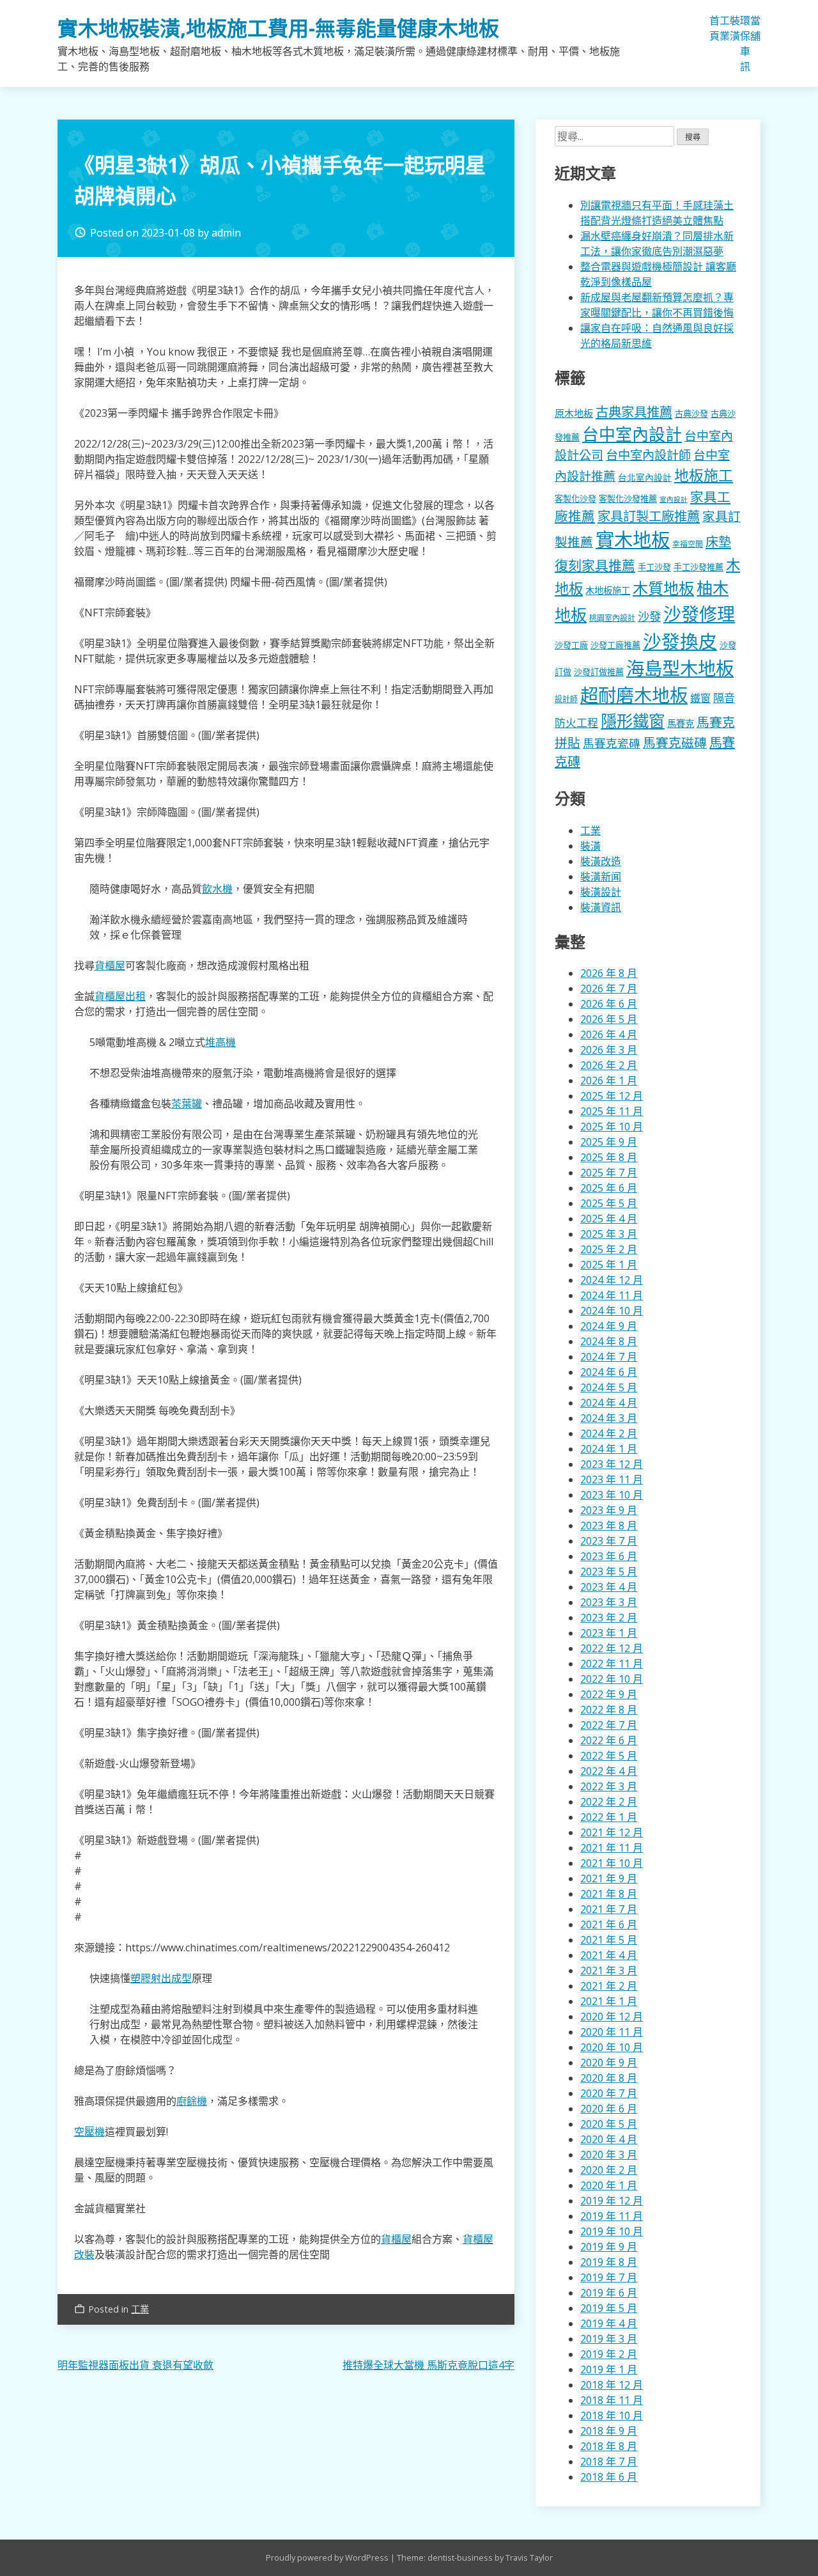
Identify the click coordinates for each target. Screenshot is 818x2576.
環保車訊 (745, 43)
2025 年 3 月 (609, 1234)
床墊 (718, 542)
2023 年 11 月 (612, 1479)
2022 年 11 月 (612, 1664)
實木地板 (633, 540)
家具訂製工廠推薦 (649, 516)
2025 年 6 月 (609, 1188)
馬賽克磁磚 (675, 743)
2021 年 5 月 (609, 1940)
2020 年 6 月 (609, 2109)
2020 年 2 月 (609, 2170)
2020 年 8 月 (609, 2078)
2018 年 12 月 (612, 2385)
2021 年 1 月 (609, 2001)
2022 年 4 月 (609, 1771)
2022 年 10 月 (612, 1679)
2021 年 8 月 (609, 1894)
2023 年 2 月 (609, 1618)
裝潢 (735, 28)
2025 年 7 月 (609, 1173)
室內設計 (674, 499)
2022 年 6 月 (609, 1740)
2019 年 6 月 (609, 2293)
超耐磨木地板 (634, 695)
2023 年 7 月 (609, 1541)
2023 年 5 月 (609, 1572)
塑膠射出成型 (161, 1978)
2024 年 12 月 (612, 1280)
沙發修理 (699, 614)
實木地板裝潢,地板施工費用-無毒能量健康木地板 (278, 28)
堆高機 (220, 1042)
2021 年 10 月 (612, 1863)
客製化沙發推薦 (628, 499)
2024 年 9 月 (609, 1326)
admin (226, 233)
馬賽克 (681, 723)
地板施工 (704, 475)
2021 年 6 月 (609, 1924)
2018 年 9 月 (609, 2431)
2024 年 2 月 (609, 1433)
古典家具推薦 (634, 412)
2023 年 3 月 (609, 1602)
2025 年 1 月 (609, 1265)
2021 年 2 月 (609, 1986)
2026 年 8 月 (609, 973)
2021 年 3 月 (609, 1971)
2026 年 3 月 (609, 1050)
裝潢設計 (601, 892)
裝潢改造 (601, 861)
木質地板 (663, 588)
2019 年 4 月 (609, 2323)
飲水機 (217, 889)
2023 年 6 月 (609, 1556)
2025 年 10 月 (612, 1127)
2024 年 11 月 (612, 1295)
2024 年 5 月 (609, 1387)
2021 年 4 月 (609, 1955)
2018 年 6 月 (609, 2477)
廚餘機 (192, 2101)
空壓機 (89, 2132)
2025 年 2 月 (609, 1249)
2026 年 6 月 (609, 1004)
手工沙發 (654, 567)
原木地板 (574, 413)
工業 (725, 28)
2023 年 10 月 (612, 1495)
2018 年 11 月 (612, 2400)
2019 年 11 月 (612, 2216)
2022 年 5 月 (609, 1756)
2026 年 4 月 (609, 1034)
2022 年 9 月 (609, 1694)
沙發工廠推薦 (615, 645)
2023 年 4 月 (609, 1587)
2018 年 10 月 (612, 2416)
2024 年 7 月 (609, 1357)
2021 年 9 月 (609, 1878)
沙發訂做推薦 (599, 672)
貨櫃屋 (110, 965)
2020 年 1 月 (609, 2185)
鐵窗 (700, 698)
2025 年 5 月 (609, 1203)
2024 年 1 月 (609, 1449)
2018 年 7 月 (609, 2462)
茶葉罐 (187, 1104)
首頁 (714, 28)
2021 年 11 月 (612, 1848)
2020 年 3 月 (609, 2155)
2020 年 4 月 (609, 2139)
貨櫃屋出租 (120, 996)
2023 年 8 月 (609, 1526)
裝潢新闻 (601, 877)
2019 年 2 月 (609, 2354)
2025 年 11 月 (612, 1111)
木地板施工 (608, 590)
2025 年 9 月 (609, 1142)
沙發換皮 (680, 641)
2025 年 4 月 (609, 1219)
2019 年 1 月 (609, 2369)
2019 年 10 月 (612, 2231)
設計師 (566, 699)
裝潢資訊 (601, 907)
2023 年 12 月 (612, 1464)
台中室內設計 (632, 434)
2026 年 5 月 (609, 1019)
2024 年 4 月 (609, 1403)
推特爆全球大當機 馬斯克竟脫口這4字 (428, 2365)
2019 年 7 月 (609, 2277)
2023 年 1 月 (609, 1633)
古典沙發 (691, 414)
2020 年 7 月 (609, 2093)
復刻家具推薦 (595, 565)
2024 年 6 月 (609, 1372)
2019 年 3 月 (609, 2339)
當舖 (755, 28)
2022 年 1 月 (609, 1817)
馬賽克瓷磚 (612, 743)
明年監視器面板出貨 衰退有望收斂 (135, 2365)
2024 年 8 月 (609, 1341)
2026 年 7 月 (609, 988)
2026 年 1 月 (609, 1081)
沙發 (649, 616)
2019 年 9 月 (609, 2247)
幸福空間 (688, 543)
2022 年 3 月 (609, 1786)
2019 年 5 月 (609, 2308)
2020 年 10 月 (612, 2047)
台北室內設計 (645, 477)
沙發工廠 (571, 645)
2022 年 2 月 (609, 1802)
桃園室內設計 (612, 618)
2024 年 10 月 (612, 1311)
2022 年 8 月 (609, 1710)
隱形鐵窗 (633, 721)
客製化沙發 (575, 499)
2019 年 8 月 (609, 2262)
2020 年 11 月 (612, 2032)
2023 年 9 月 (609, 1510)
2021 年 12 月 (612, 1832)
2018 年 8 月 (609, 2446)
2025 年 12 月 (612, 1096)
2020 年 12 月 (612, 2017)
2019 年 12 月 (612, 2201)
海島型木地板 (680, 668)
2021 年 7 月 (609, 1909)
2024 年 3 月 (609, 1418)
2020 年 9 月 (609, 2063)
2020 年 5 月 (609, 2124)
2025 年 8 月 (609, 1157)
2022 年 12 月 (612, 1648)
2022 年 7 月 (609, 1725)
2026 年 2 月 (609, 1065)
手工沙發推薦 (698, 567)
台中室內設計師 (648, 455)
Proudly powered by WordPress (328, 2557)
